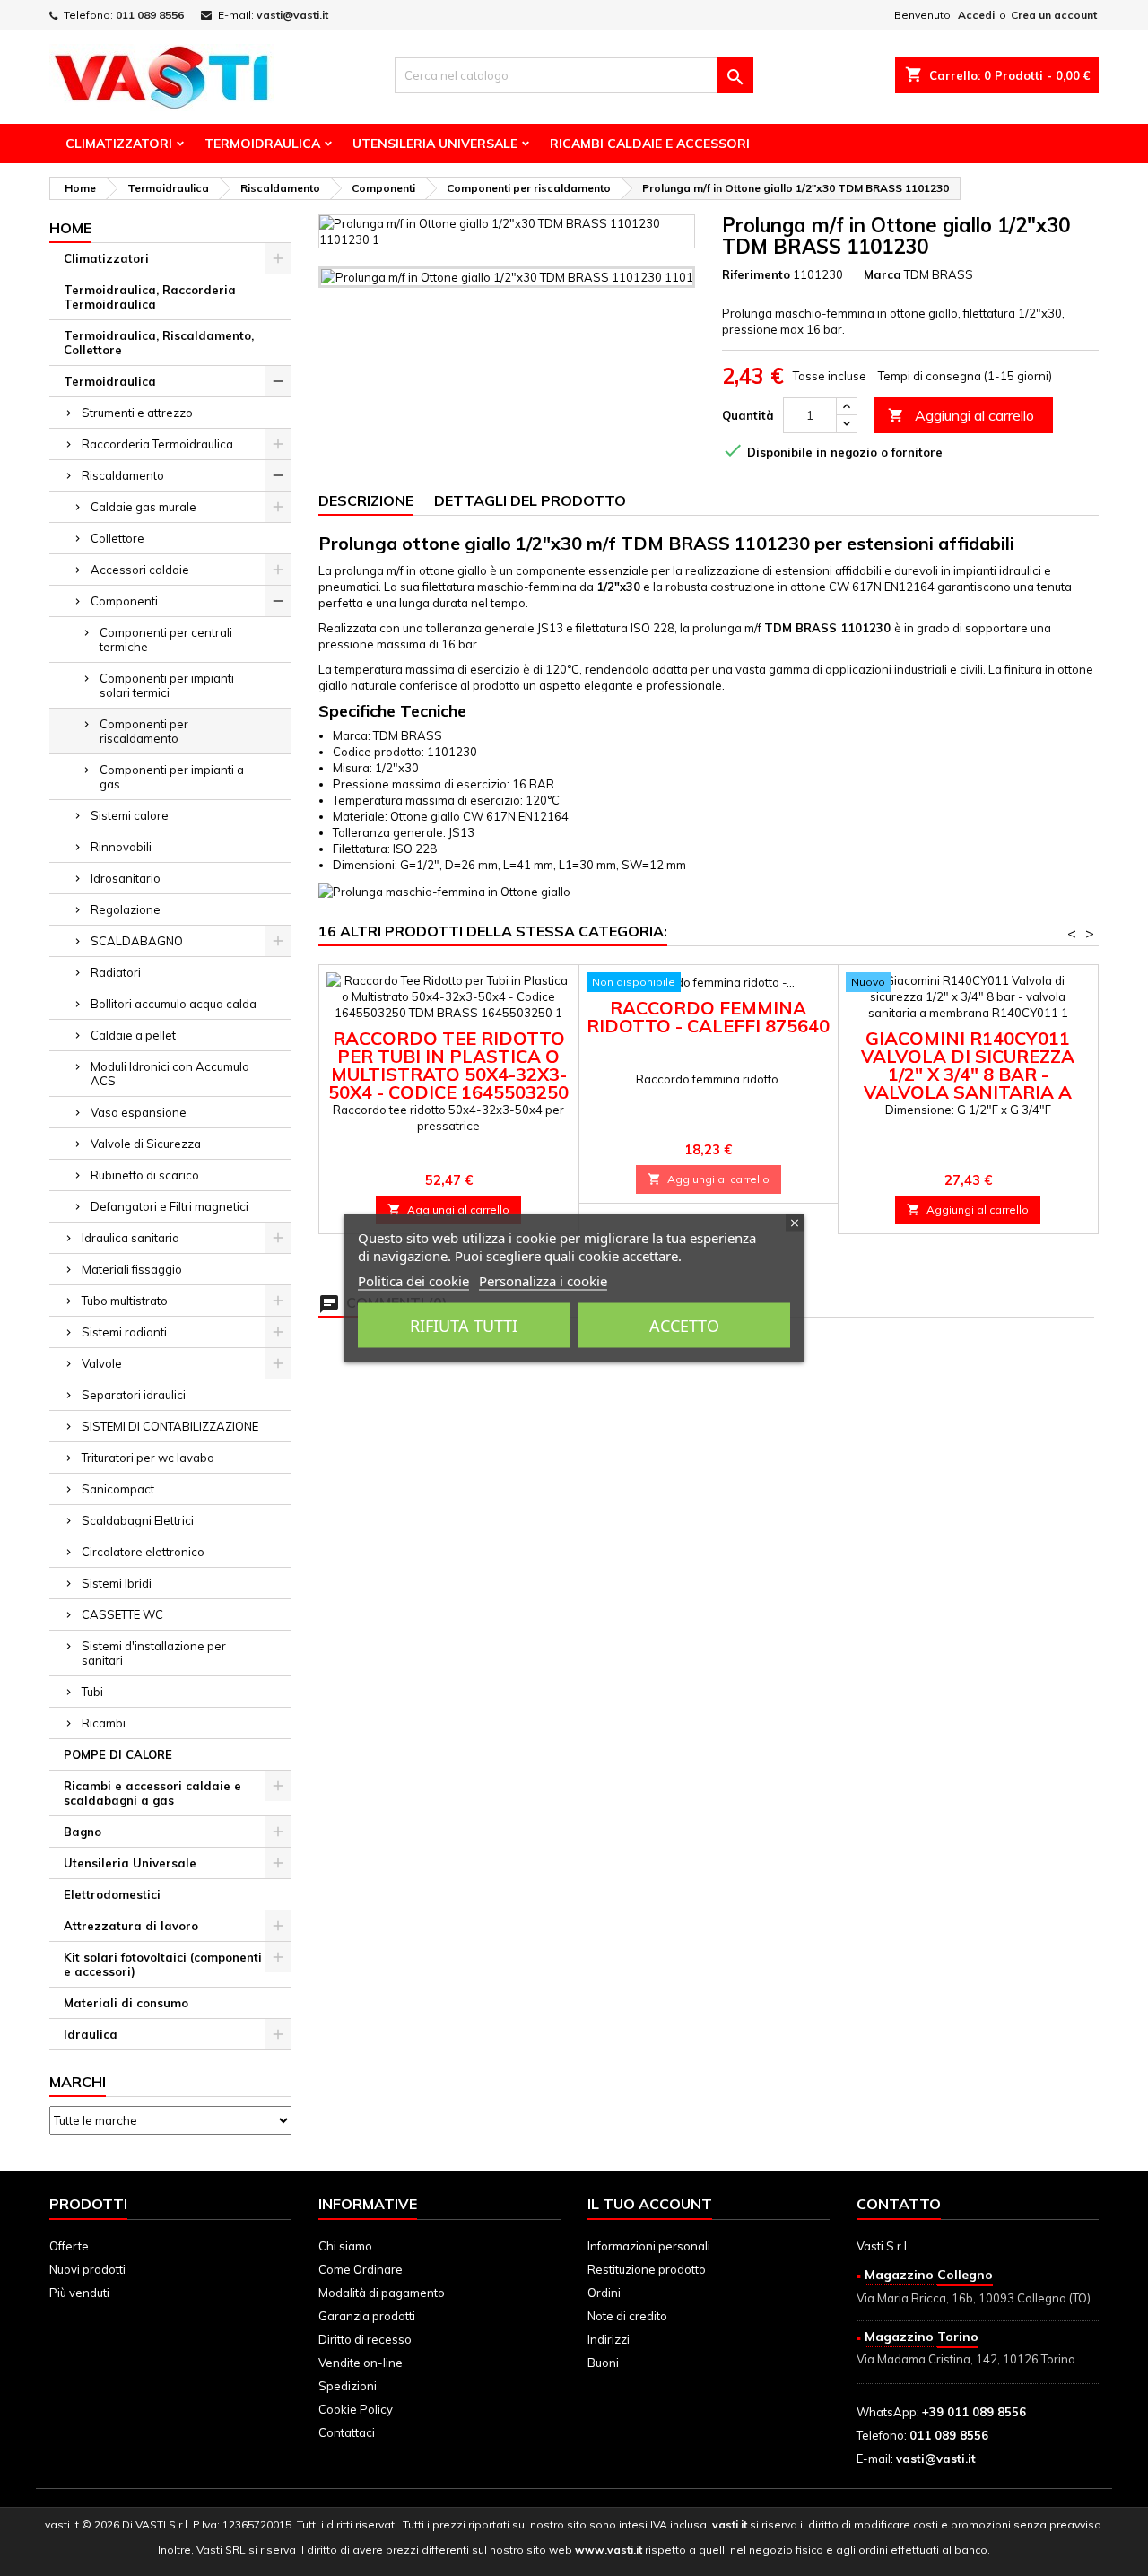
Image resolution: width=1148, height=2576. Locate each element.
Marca (883, 274)
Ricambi (104, 1723)
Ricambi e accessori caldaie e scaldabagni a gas (152, 1793)
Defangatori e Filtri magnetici (170, 1206)
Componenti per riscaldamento (144, 731)
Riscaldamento (123, 475)
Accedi (976, 15)
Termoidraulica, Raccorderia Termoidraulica (150, 297)
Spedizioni (348, 2386)
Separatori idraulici (134, 1395)
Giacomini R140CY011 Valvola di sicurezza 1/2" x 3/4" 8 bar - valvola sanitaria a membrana (968, 1074)
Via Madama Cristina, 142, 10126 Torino (966, 2359)
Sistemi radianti (124, 1332)
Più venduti (79, 2293)
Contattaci (347, 2432)
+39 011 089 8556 (974, 2412)
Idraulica (91, 2034)
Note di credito (627, 2316)
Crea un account (1054, 15)
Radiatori (116, 972)
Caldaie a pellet (133, 1035)
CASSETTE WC (122, 1614)
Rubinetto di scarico (145, 1175)
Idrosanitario (126, 878)
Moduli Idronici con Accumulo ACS (170, 1074)
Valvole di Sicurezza (146, 1144)
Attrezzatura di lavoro (131, 1926)
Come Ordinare (361, 2269)
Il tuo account (650, 2204)
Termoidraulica (262, 144)
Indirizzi (609, 2339)
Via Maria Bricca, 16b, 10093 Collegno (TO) (974, 2298)
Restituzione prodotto (647, 2269)
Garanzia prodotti (367, 2316)
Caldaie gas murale (143, 507)
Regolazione (126, 909)
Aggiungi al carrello (961, 415)
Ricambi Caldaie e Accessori (650, 144)
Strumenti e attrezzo (137, 413)
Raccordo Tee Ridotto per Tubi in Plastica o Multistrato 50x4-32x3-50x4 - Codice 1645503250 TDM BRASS (448, 1074)
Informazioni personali (649, 2246)
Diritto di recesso (365, 2339)
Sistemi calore (130, 815)
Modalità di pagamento (382, 2293)
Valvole (102, 1363)
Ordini (604, 2293)
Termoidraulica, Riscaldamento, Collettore (159, 343)
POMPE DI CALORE (118, 1754)
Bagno (83, 1832)
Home (70, 228)
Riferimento (756, 274)
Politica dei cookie (413, 1281)
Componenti (124, 601)
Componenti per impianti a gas (172, 777)
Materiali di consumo (126, 2003)
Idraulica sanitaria (130, 1238)
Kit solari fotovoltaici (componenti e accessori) (163, 1964)
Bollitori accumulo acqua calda (174, 1004)
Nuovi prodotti (87, 2269)
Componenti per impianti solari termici (167, 685)
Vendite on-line (361, 2363)
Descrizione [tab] (366, 500)
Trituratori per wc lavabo (148, 1458)
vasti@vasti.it (292, 15)
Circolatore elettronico (143, 1552)
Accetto (684, 1326)
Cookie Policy (356, 2409)
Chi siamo (345, 2246)
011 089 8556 (150, 15)
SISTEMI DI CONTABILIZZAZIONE (170, 1426)
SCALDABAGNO (137, 941)
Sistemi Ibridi (117, 1583)
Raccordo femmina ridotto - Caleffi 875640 (708, 1017)
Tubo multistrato (125, 1301)
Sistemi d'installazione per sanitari (154, 1653)
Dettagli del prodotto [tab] (530, 500)
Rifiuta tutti (464, 1326)
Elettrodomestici (112, 1894)
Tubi (92, 1692)
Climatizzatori (119, 144)
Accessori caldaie (140, 570)
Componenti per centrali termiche (166, 640)
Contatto (899, 2204)
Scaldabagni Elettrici (138, 1520)
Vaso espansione (139, 1112)
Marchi (78, 2082)
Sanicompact (118, 1489)
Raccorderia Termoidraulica (157, 444)
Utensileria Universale (435, 144)
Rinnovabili (121, 847)
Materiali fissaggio (132, 1269)
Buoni (603, 2363)
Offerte (69, 2246)
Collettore (117, 538)
